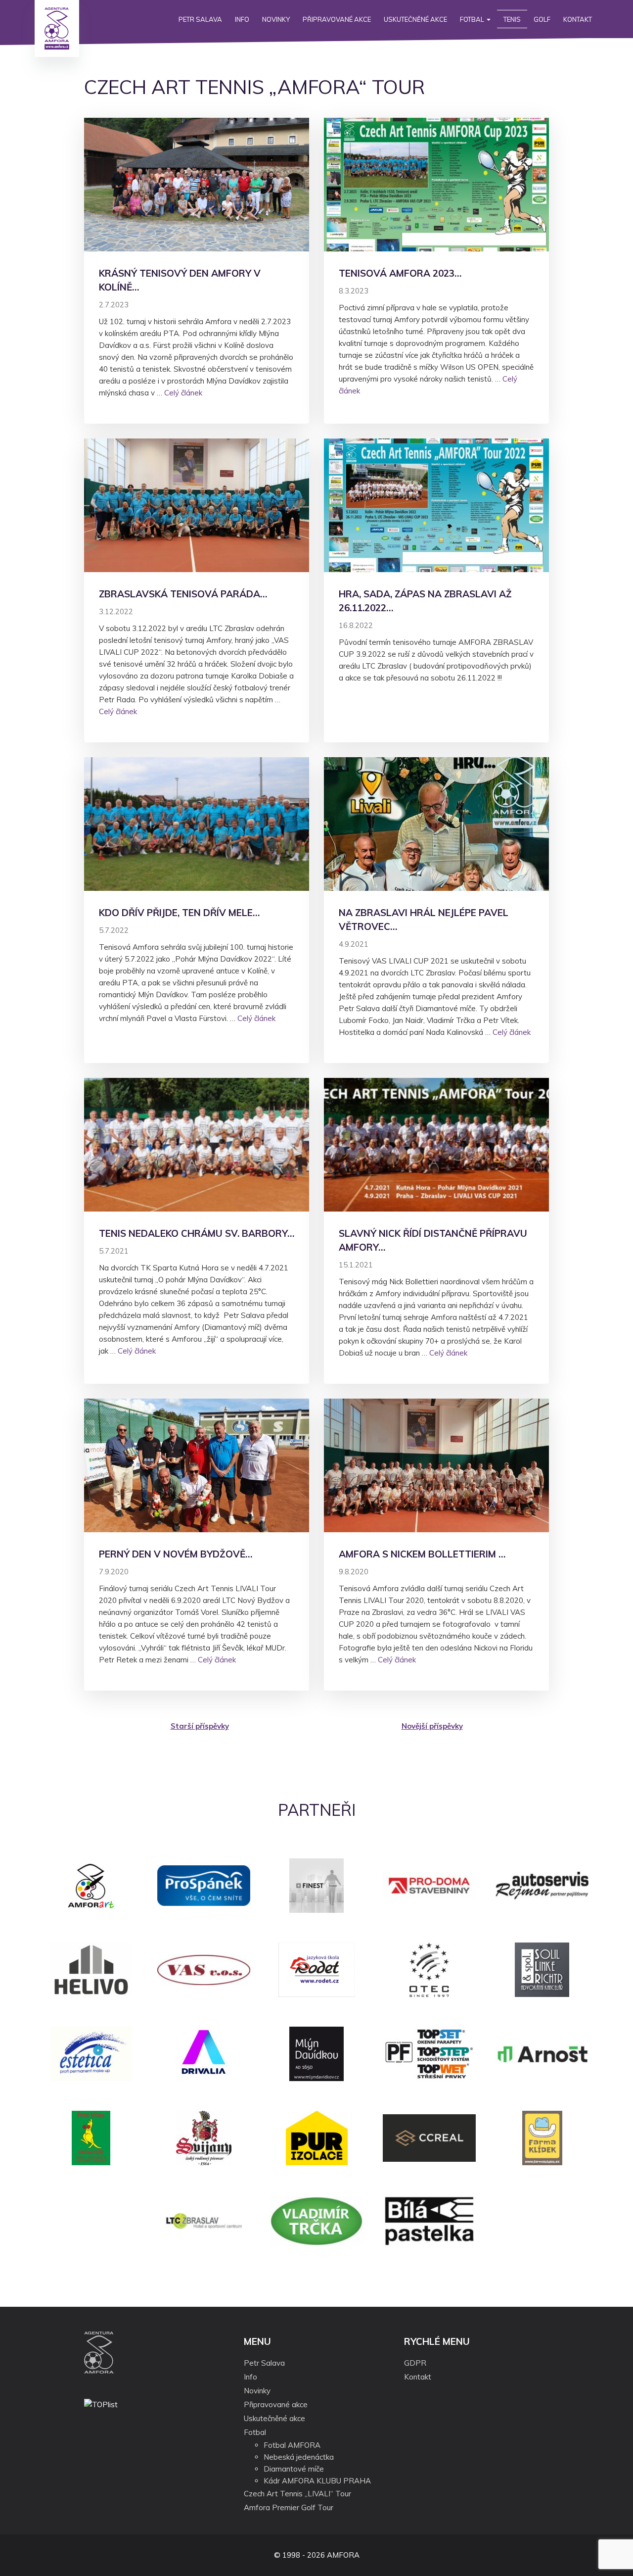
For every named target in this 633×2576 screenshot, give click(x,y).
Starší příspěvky (200, 1726)
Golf (542, 19)
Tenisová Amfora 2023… (400, 273)
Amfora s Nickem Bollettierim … (422, 1554)
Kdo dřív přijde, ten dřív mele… (179, 913)
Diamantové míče (294, 2469)
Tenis (512, 19)
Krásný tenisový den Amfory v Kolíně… (180, 280)
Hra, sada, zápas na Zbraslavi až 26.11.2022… (425, 601)
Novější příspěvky (432, 1726)
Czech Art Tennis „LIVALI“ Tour (297, 2494)
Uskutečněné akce (415, 19)
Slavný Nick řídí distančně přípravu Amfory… (433, 1240)
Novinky (276, 19)
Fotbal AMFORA (292, 2445)
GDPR (415, 2363)
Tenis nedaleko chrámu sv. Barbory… (197, 1233)
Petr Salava (200, 19)
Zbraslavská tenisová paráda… (183, 594)
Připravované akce (337, 19)
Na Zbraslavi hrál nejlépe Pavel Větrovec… (424, 920)
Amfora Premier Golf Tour (289, 2507)
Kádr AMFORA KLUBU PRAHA (317, 2481)
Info (242, 19)
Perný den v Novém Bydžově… (176, 1554)
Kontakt (578, 19)
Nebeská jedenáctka (299, 2457)
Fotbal (473, 19)
